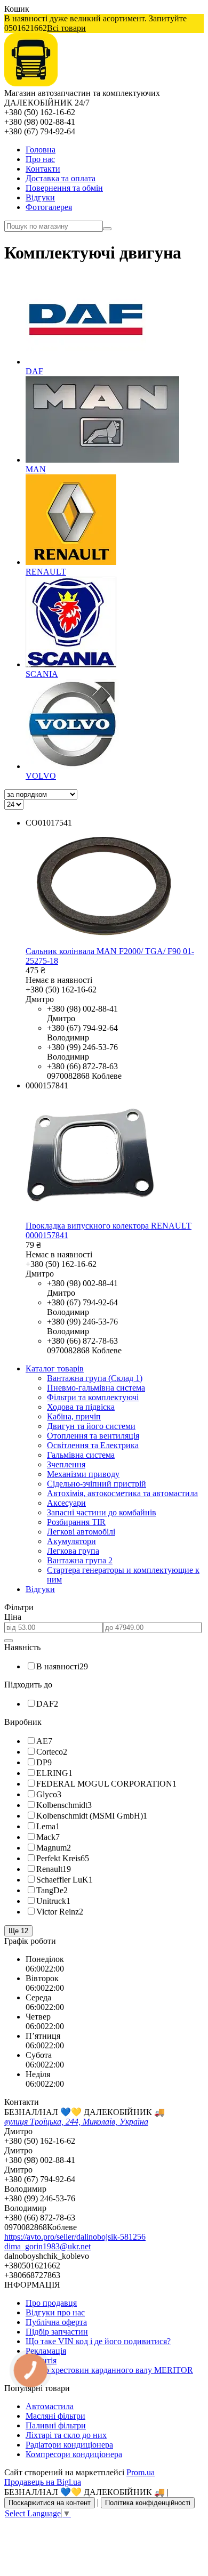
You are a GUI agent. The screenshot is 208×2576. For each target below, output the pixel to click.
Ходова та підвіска (81, 1407)
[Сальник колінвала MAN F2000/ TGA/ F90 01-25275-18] (104, 942)
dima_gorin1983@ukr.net (47, 2246)
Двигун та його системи (91, 1426)
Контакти (43, 169)
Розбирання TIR (76, 1522)
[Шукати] (107, 229)
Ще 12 (18, 1931)
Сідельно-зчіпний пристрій (97, 1484)
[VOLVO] (73, 766)
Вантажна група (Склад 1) (95, 1378)
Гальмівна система (81, 1455)
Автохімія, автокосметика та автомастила (122, 1493)
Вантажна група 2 (80, 1560)
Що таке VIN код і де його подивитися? (98, 2341)
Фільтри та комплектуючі (93, 1397)
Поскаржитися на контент (50, 2503)
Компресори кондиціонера (74, 2454)
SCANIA (42, 674)
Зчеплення (66, 1464)
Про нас (40, 159)
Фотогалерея (49, 207)
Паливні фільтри (56, 2425)
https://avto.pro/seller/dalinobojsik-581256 (75, 2237)
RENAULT (46, 572)
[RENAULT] (71, 562)
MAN (36, 469)
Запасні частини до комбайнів (102, 1512)
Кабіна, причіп (74, 1416)
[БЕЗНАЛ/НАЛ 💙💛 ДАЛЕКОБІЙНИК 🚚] (31, 83)
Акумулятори (71, 1541)
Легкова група (73, 1551)
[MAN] (102, 460)
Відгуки (40, 197)
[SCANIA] (71, 664)
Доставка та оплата (61, 178)
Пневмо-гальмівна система (96, 1388)
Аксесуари (66, 1503)
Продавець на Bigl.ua (43, 2482)
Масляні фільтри (55, 2416)
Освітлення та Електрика (93, 1445)
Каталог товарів (55, 1368)
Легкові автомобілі (81, 1532)
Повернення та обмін (64, 188)
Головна (41, 150)
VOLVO (41, 776)
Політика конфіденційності (148, 2503)
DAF (34, 371)
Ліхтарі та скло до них (66, 2435)
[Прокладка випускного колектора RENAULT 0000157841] (90, 1216)
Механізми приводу (83, 1474)
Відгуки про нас (55, 2312)
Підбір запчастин (57, 2332)
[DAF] (86, 362)
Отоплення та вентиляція (93, 1436)
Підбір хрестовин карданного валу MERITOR (109, 2370)
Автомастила (50, 2406)
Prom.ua (141, 2472)
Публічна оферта (56, 2322)
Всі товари (66, 28)
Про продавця (51, 2303)
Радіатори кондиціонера (69, 2445)
